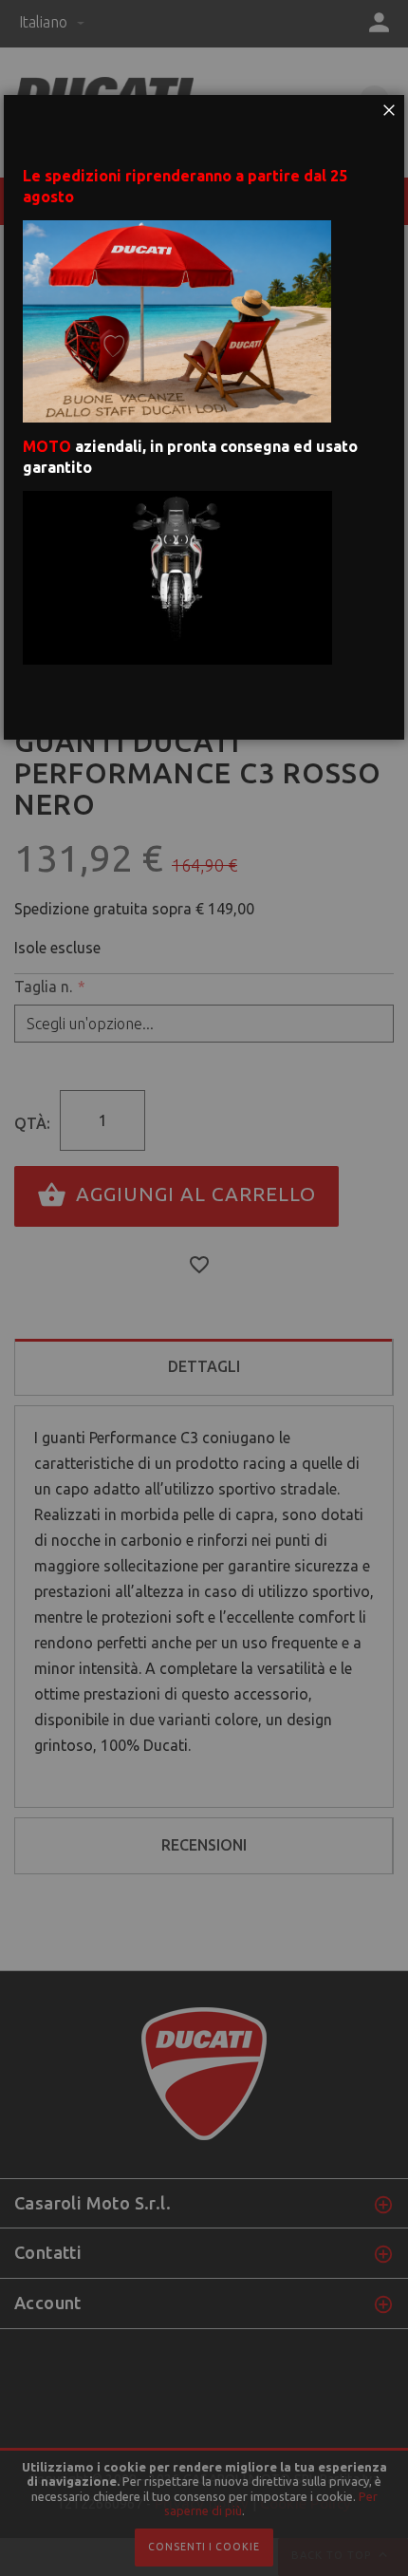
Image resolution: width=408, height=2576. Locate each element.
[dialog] (204, 1288)
